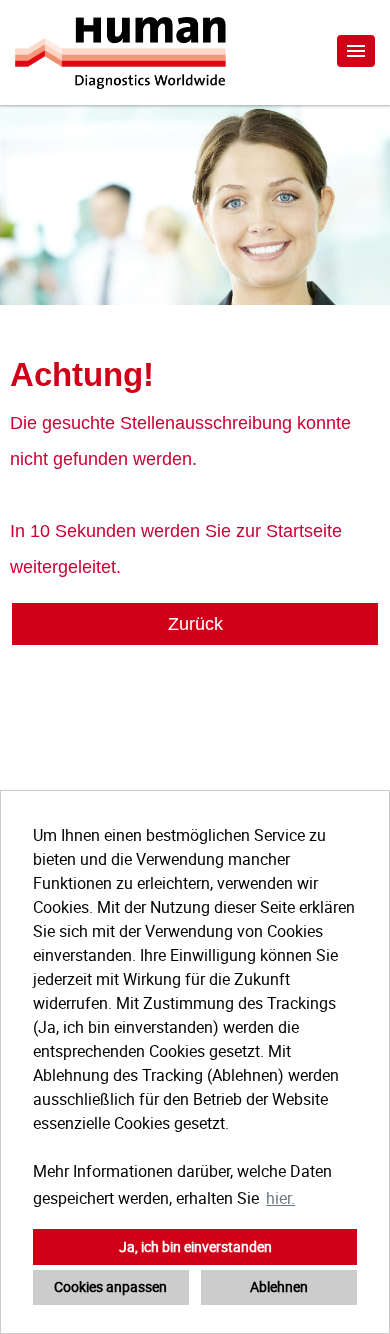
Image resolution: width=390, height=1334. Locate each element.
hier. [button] (280, 1198)
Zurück (195, 624)
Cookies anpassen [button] (110, 1286)
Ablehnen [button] (279, 1286)
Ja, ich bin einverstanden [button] (195, 1246)
